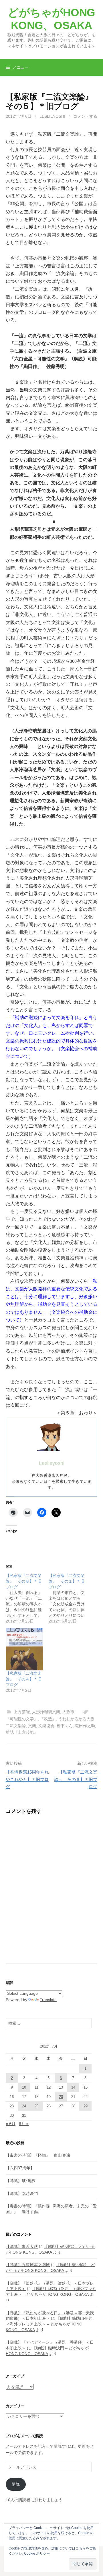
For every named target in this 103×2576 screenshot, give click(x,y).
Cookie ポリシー (37, 2553)
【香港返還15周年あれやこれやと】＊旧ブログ (27, 1779)
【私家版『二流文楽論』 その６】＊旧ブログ (76, 1779)
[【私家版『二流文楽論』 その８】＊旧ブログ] (27, 1598)
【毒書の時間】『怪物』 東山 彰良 (38, 2155)
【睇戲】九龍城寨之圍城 (28, 2265)
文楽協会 (46, 1726)
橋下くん (65, 1726)
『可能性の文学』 (22, 1719)
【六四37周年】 (20, 2168)
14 (73, 2087)
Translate (48, 2000)
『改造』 (48, 1719)
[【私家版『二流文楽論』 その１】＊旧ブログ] (70, 1598)
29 (86, 2106)
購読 (16, 2484)
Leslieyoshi (52, 116)
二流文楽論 (16, 1726)
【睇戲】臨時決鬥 (22, 2193)
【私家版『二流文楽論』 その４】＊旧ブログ (24, 1679)
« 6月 (11, 2124)
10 (24, 2087)
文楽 (32, 1726)
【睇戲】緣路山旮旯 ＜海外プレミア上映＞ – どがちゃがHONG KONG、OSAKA (51, 2324)
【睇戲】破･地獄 (21, 2181)
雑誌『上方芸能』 (22, 1732)
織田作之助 (85, 1726)
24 (24, 2106)
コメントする (85, 116)
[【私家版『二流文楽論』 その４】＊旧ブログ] (24, 1649)
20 (61, 2097)
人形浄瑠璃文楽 (46, 1712)
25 (36, 2106)
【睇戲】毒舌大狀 (22, 2246)
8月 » (24, 2124)
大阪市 (68, 1712)
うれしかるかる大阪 (76, 1719)
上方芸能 (22, 1712)
